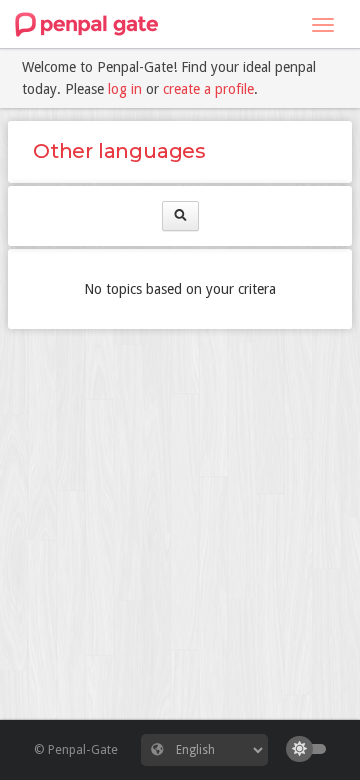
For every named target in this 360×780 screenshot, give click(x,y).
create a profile (208, 89)
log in (125, 89)
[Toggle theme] (311, 749)
